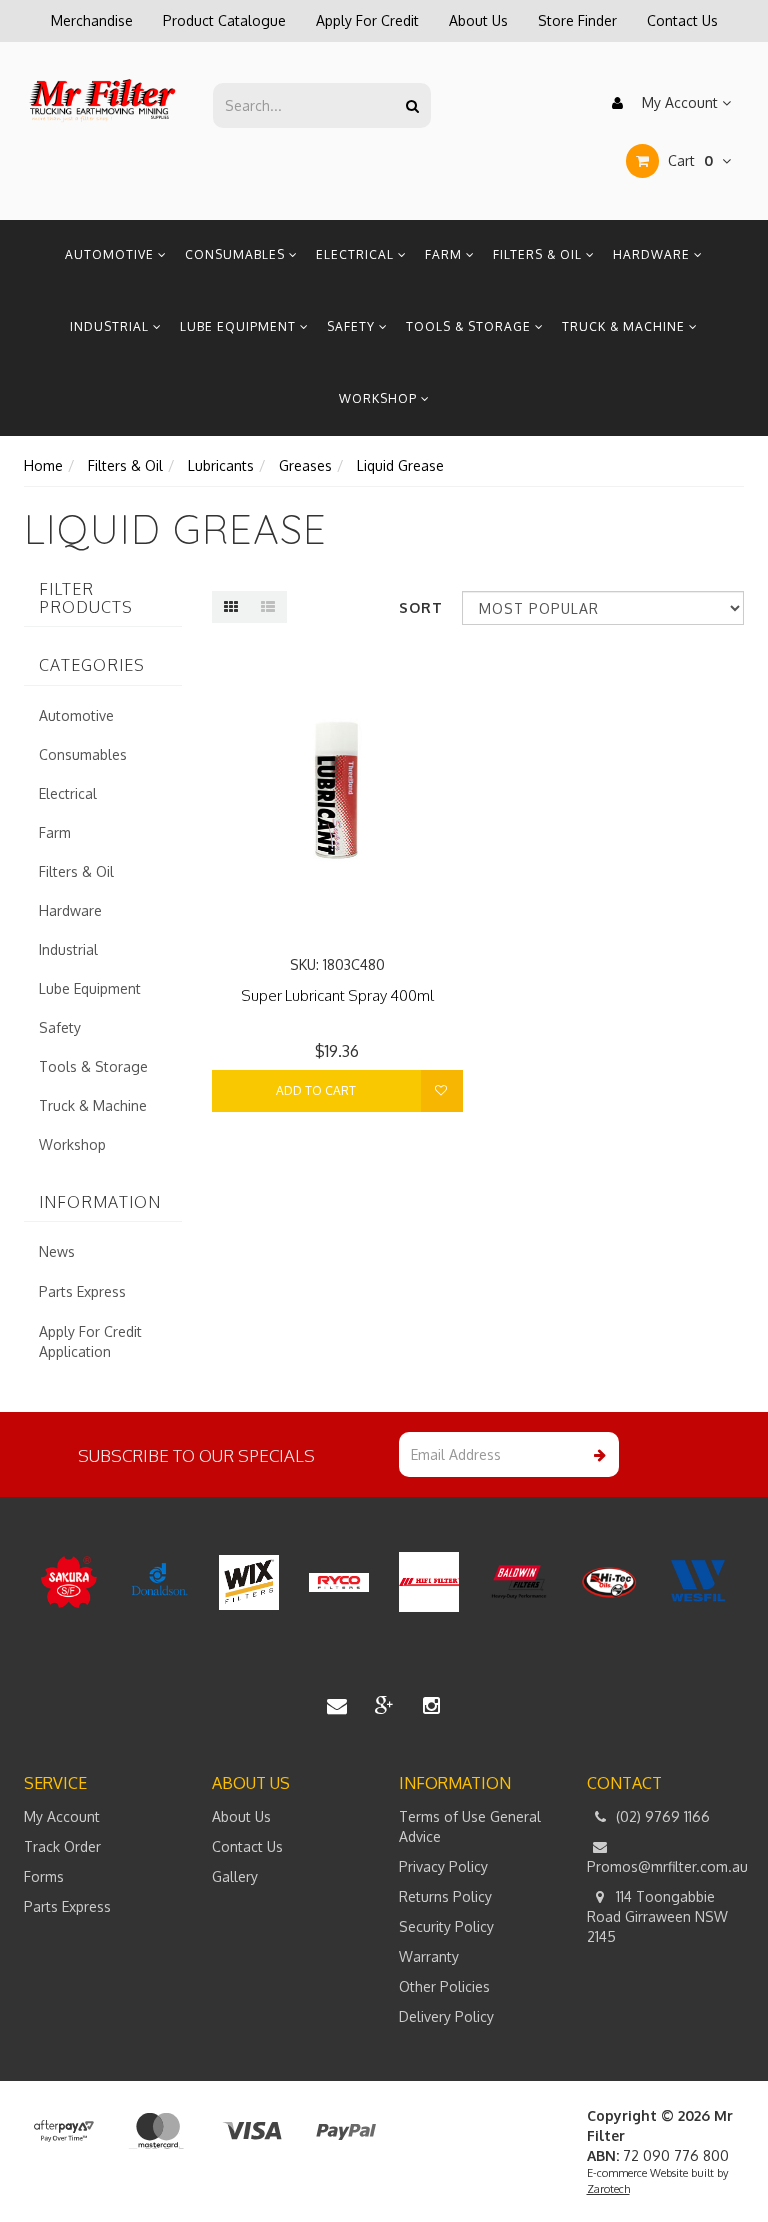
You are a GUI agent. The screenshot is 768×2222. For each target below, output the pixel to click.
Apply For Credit (367, 20)
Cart (688, 160)
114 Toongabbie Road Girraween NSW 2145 (657, 1916)
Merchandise (92, 20)
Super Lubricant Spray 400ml (337, 995)
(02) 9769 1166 (661, 1816)
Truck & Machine (625, 326)
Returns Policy (445, 1896)
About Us (478, 20)
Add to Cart (316, 1090)
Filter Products (86, 598)
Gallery (235, 1876)
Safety (353, 326)
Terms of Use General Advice (470, 1826)
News (57, 1251)
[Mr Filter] (103, 99)
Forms (44, 1876)
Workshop (380, 398)
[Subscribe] (596, 1454)
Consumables (237, 254)
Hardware (653, 254)
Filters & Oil (539, 254)
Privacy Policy (443, 1866)
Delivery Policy (446, 2016)
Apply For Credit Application (90, 1341)
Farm (445, 254)
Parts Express (82, 1291)
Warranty (429, 1956)
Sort (421, 607)
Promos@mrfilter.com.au (666, 1866)
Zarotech (608, 2189)
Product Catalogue (224, 20)
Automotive (111, 254)
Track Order (62, 1846)
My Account (680, 102)
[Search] (412, 105)
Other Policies (444, 1986)
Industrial (111, 326)
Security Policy (446, 1926)
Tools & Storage (470, 326)
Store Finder (577, 20)
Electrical (357, 254)
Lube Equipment (240, 326)
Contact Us (682, 20)
